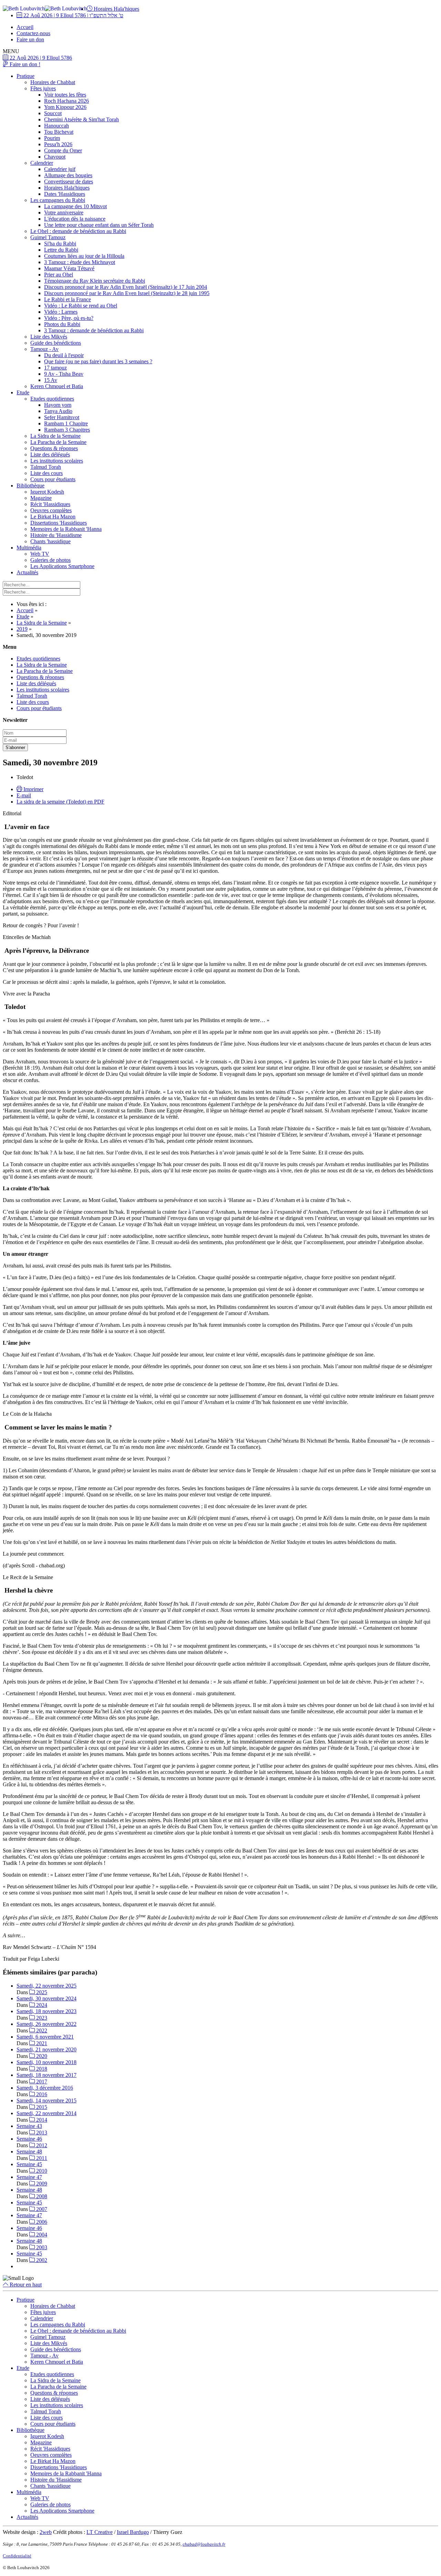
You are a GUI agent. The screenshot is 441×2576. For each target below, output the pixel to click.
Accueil (25, 27)
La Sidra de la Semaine (55, 436)
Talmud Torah (46, 467)
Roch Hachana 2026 (66, 101)
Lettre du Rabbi (61, 250)
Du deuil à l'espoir (64, 355)
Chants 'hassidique (50, 541)
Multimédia (29, 548)
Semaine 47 (29, 2177)
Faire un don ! (24, 64)
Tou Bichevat (59, 132)
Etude (23, 392)
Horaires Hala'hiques (116, 9)
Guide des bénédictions (56, 343)
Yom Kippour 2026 (65, 107)
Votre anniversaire (64, 213)
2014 (41, 2120)
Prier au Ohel (59, 275)
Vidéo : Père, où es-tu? (69, 318)
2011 (41, 2158)
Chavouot (55, 157)
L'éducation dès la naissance (75, 219)
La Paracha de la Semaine (58, 442)
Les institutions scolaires (57, 461)
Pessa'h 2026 (58, 144)
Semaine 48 (29, 2151)
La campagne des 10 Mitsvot (75, 206)
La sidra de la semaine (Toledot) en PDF (60, 802)
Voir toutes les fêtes (65, 95)
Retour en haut (25, 2285)
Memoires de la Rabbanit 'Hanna (66, 529)
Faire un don (30, 39)
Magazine (41, 498)
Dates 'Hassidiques (65, 194)
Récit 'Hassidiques (50, 504)
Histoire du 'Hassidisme (56, 535)
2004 (41, 2235)
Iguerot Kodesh (47, 492)
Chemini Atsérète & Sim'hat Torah (81, 119)
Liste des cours (47, 473)
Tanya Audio (58, 411)
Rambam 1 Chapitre (66, 423)
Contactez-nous (33, 33)
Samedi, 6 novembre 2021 (45, 2037)
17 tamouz (55, 368)
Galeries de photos (50, 560)
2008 (41, 2196)
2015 (41, 2107)
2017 (41, 2082)
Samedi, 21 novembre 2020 (47, 2049)
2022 (41, 2031)
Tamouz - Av (44, 349)
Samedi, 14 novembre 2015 (47, 2100)
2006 (41, 2222)
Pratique (25, 76)
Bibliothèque (30, 486)
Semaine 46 (29, 2139)
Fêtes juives (43, 88)
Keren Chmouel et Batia (57, 386)
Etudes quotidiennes (52, 399)
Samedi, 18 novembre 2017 (47, 2075)
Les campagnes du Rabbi (58, 200)
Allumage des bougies (68, 175)
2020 (41, 2056)
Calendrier (42, 163)
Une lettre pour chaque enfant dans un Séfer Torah (99, 225)
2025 (41, 1992)
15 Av (51, 380)
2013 (41, 2133)
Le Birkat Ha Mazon (53, 517)
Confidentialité (17, 2556)
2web (46, 2532)
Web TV (40, 554)
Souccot (53, 113)
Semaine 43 (29, 2126)
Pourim (52, 138)
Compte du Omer (63, 150)
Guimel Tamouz (48, 237)
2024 (41, 2005)
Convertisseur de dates (69, 181)
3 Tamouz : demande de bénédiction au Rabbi (94, 330)
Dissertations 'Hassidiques (59, 523)
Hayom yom (58, 405)
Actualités (27, 572)
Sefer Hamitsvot (62, 417)
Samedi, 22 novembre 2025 (47, 1986)
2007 (41, 2209)
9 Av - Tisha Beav (64, 374)
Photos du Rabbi (62, 324)
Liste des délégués (50, 454)
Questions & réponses (54, 448)
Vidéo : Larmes (61, 312)
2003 (41, 2247)
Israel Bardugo (133, 2532)
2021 (41, 2043)
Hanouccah (57, 126)
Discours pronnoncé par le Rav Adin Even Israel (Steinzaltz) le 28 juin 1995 (127, 293)
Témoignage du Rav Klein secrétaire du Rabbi (95, 281)
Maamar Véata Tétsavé (69, 268)
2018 (41, 2069)
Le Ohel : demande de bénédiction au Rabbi (78, 231)
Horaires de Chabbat (53, 82)
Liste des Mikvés (49, 337)
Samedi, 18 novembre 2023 (47, 2011)
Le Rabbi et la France (68, 299)
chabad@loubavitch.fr (204, 2544)
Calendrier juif (60, 169)
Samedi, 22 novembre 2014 (47, 2113)
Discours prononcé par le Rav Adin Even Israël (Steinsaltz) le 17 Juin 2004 (126, 287)
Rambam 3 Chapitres (67, 430)
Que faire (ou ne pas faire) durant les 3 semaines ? (98, 361)
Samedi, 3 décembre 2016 (45, 2088)
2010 (41, 2171)
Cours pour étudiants (53, 479)
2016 (41, 2094)
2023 (41, 2018)
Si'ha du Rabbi (60, 244)
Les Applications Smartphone (62, 566)
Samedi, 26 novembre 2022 (47, 2024)
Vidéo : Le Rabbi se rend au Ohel (81, 306)
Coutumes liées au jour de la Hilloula (84, 256)
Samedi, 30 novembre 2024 (47, 1998)
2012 (41, 2145)
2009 (41, 2184)
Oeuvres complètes (51, 510)
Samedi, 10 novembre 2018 (47, 2062)
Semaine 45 (29, 2164)
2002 (41, 2260)
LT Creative (100, 2532)
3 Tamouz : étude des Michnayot (80, 262)
